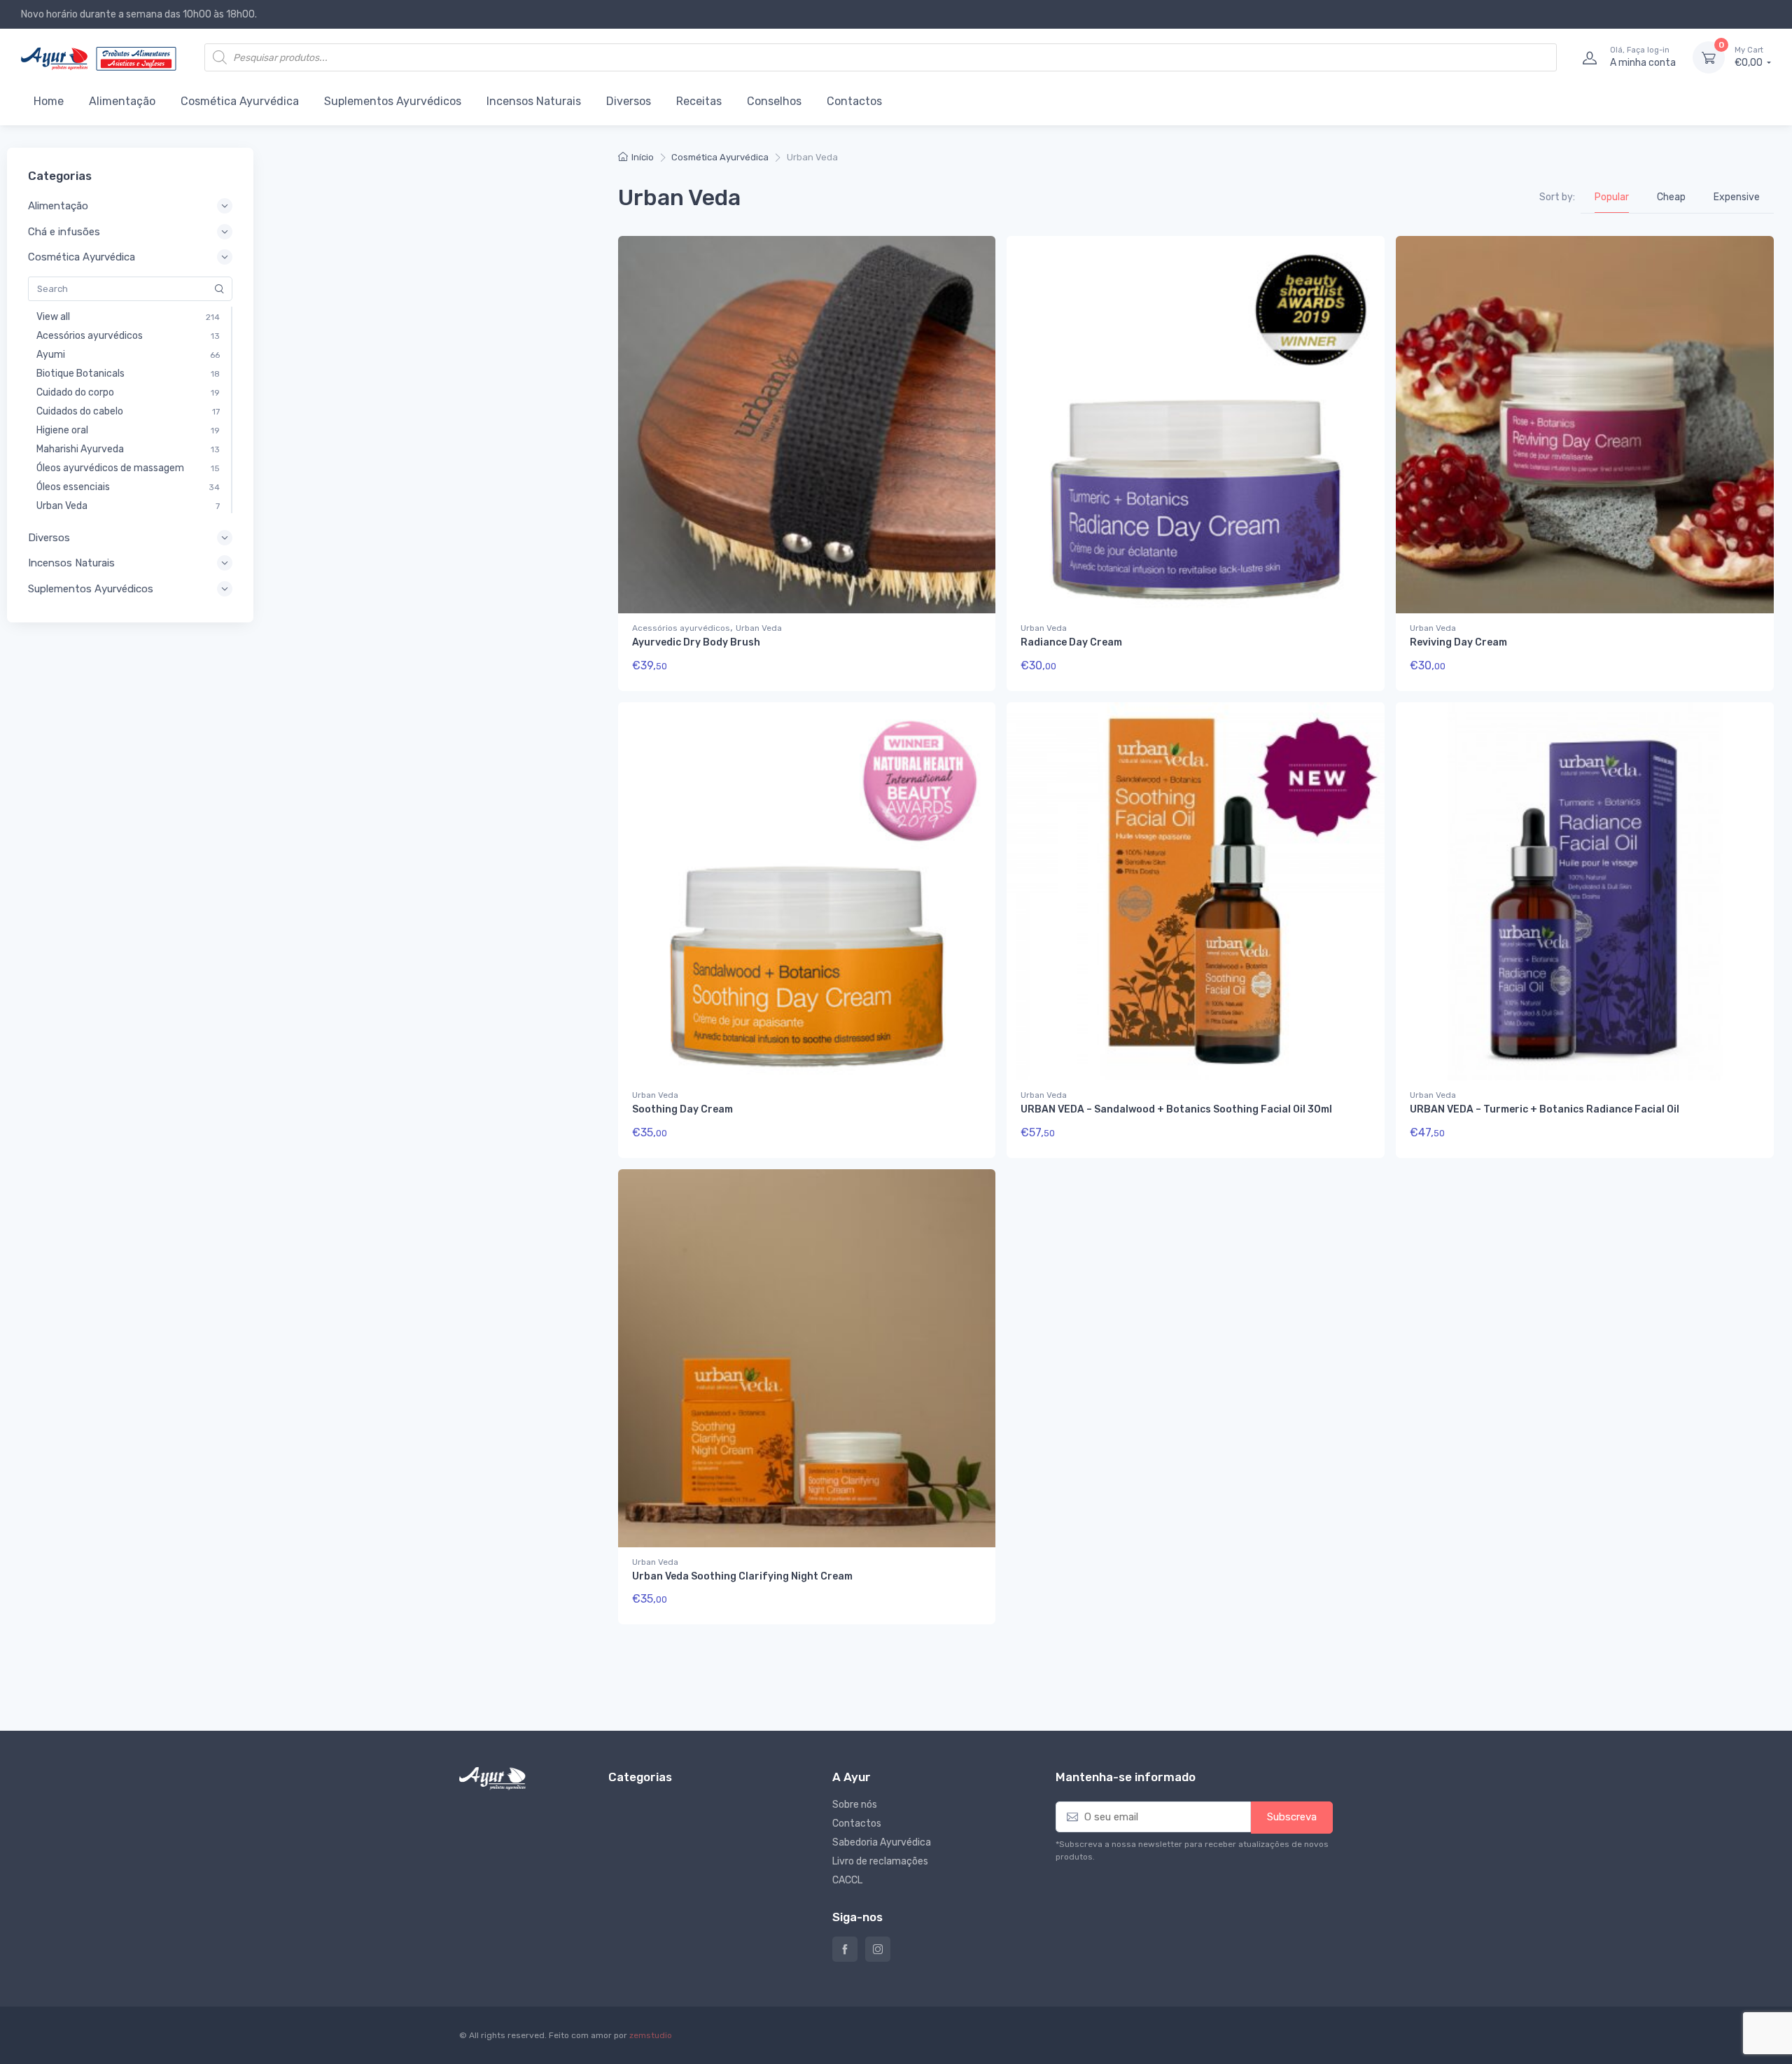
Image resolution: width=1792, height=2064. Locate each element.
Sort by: (1557, 197)
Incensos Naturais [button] (71, 563)
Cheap (1671, 197)
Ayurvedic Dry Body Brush (696, 642)
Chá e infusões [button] (64, 232)
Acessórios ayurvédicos (681, 628)
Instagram (878, 1949)
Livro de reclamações (880, 1861)
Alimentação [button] (58, 206)
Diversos (629, 101)
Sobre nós (855, 1805)
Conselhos (774, 101)
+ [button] (958, 670)
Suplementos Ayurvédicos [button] (91, 589)
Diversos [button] (49, 538)
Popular (1612, 197)
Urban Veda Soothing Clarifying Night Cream (742, 1576)
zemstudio (651, 2035)
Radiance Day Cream (1071, 642)
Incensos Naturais (534, 101)
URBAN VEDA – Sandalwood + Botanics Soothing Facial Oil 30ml (1176, 1109)
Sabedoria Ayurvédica (882, 1842)
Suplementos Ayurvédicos (393, 101)
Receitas (699, 101)
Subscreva (1292, 1817)
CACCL (847, 1880)
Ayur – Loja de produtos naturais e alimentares (845, 1949)
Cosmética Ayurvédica (240, 101)
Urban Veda (759, 628)
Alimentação (122, 101)
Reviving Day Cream (1458, 642)
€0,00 (1750, 57)
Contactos (854, 101)
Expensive (1737, 197)
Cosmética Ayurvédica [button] (82, 257)
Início (643, 157)
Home (49, 101)
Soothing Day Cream (682, 1109)
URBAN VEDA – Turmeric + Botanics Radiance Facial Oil (1545, 1109)
